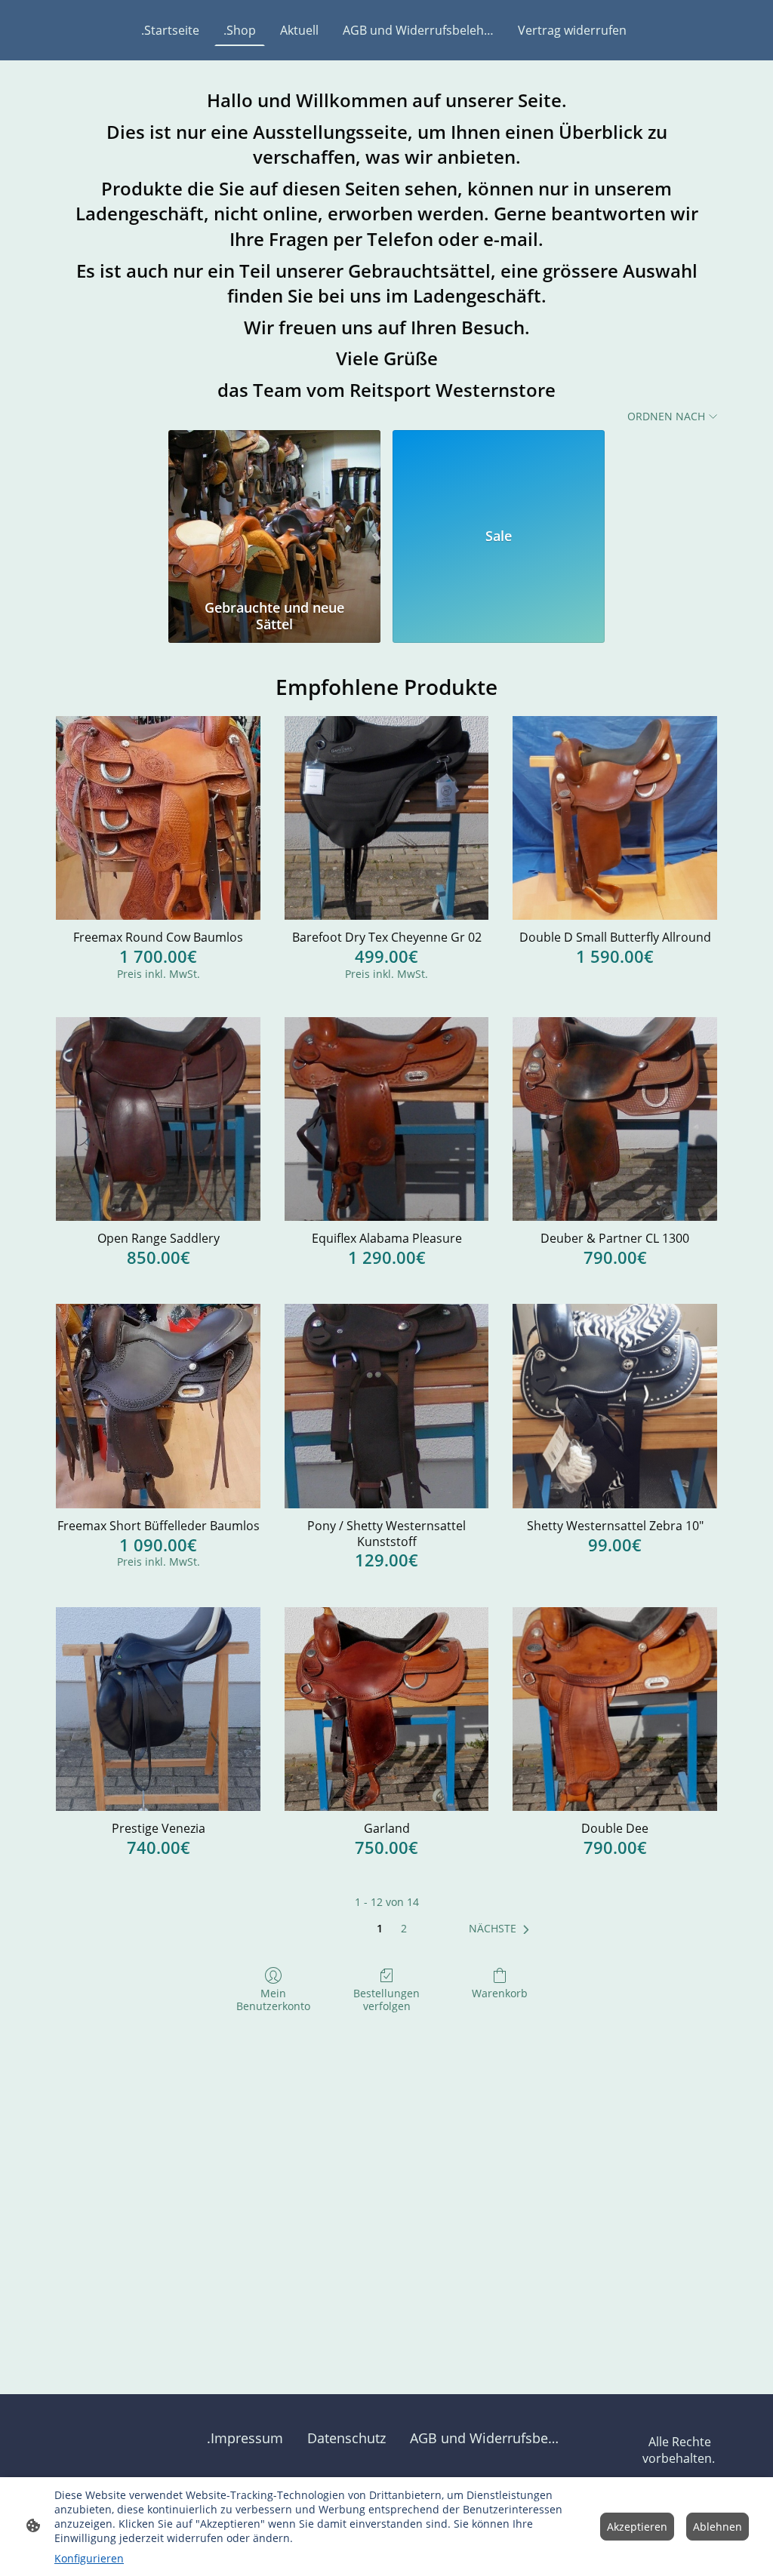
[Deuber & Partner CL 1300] (615, 1119)
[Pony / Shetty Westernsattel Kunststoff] (387, 1406)
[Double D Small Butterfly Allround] (615, 818)
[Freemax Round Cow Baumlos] (158, 818)
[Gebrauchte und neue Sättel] (274, 512)
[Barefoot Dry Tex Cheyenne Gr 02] (387, 818)
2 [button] (404, 1928)
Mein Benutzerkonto (273, 2000)
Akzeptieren (637, 2527)
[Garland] (387, 1709)
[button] (502, 1929)
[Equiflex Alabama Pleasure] (387, 1119)
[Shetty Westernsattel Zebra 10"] (615, 1406)
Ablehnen (718, 2527)
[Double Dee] (615, 1709)
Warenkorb (500, 1993)
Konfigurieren (89, 2558)
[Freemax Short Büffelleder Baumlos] (158, 1406)
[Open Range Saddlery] (158, 1119)
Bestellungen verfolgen (386, 2000)
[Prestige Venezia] (158, 1709)
